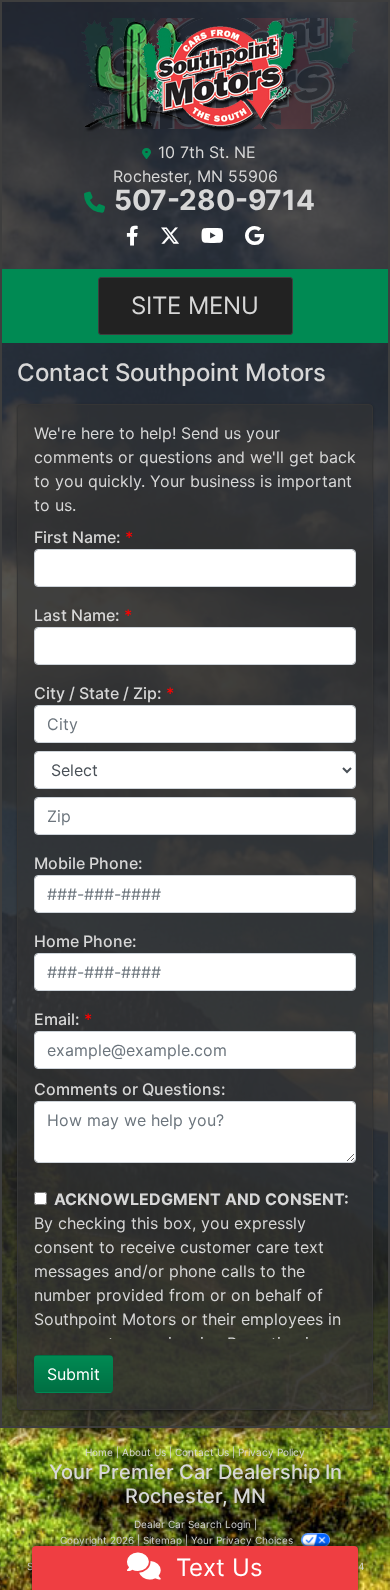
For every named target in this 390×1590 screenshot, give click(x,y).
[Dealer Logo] (195, 75)
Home (99, 1452)
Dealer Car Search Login (192, 1524)
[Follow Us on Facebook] (135, 237)
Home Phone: (85, 941)
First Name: (77, 537)
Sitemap (162, 1540)
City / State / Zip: (98, 693)
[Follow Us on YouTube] (215, 237)
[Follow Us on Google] (254, 237)
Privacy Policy (271, 1452)
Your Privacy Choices (243, 1540)
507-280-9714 (214, 200)
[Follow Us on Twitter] (172, 237)
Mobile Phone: (88, 863)
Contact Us (202, 1452)
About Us (144, 1452)
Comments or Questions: (130, 1089)
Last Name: (77, 615)
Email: (57, 1019)
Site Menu (195, 305)
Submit (73, 1374)
